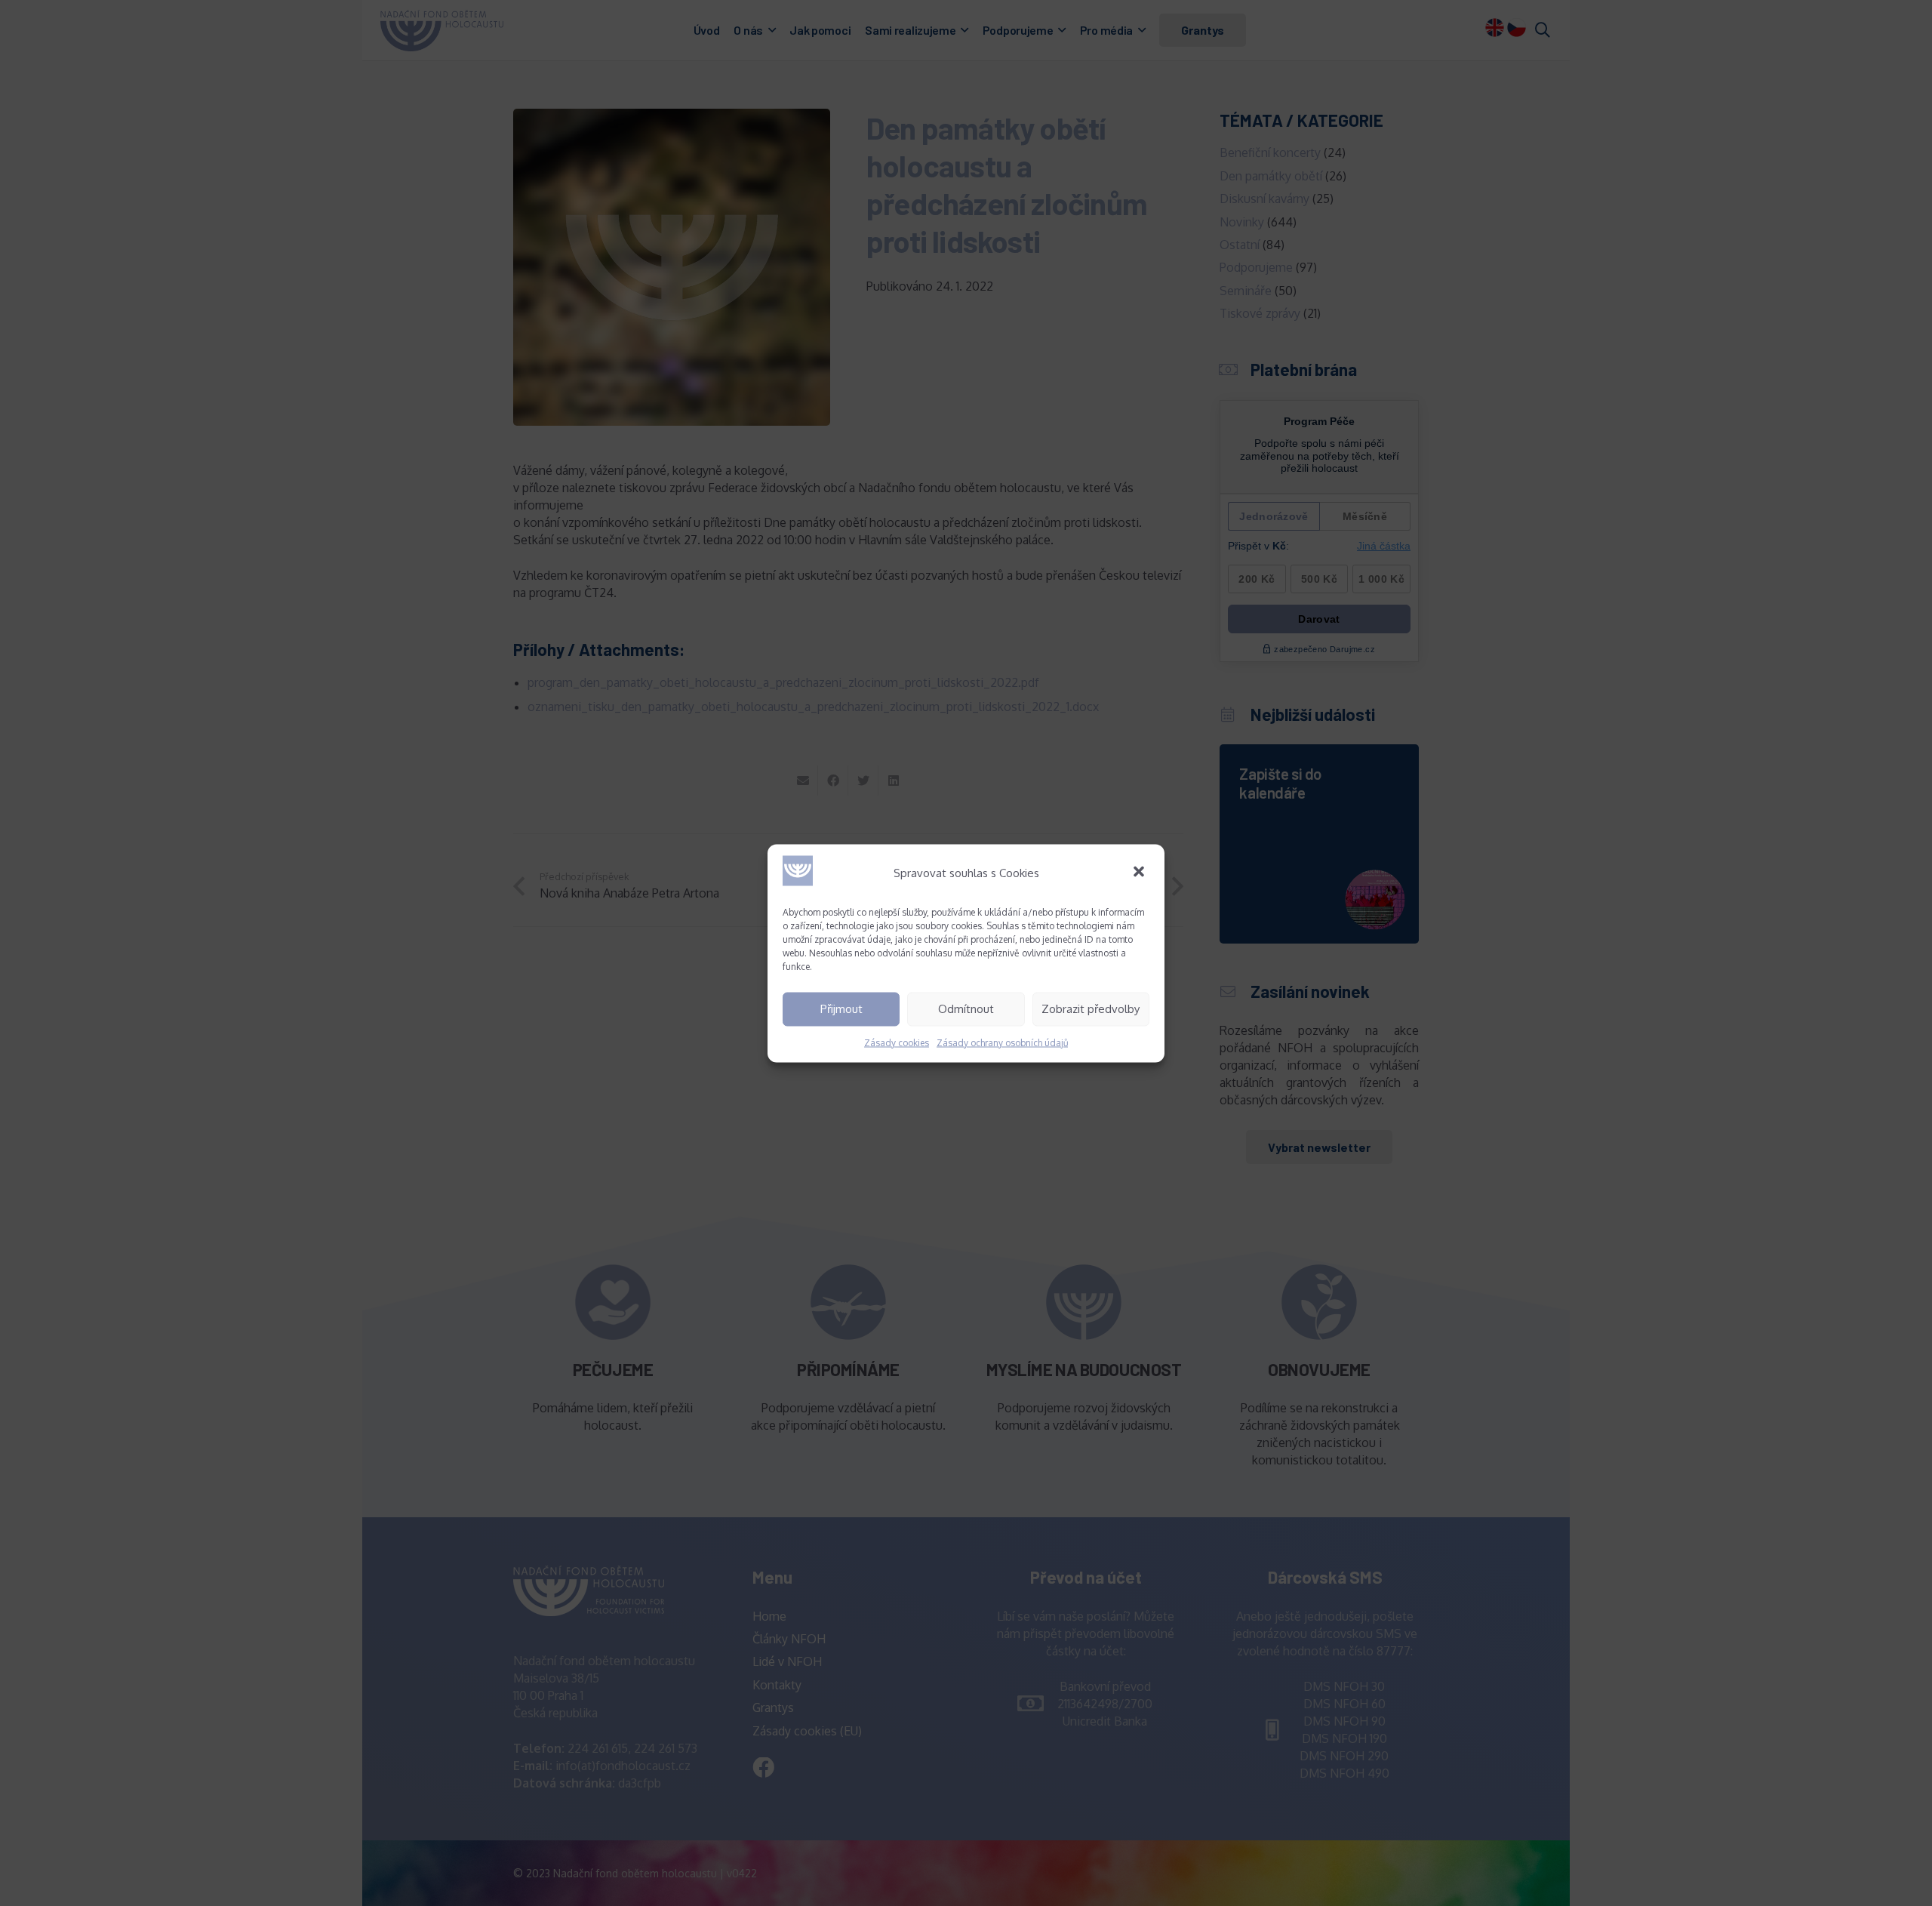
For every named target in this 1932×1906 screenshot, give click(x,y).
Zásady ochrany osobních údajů (1002, 1042)
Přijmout (841, 1009)
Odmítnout (966, 1009)
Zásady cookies (897, 1042)
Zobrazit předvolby (1091, 1009)
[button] (1140, 873)
